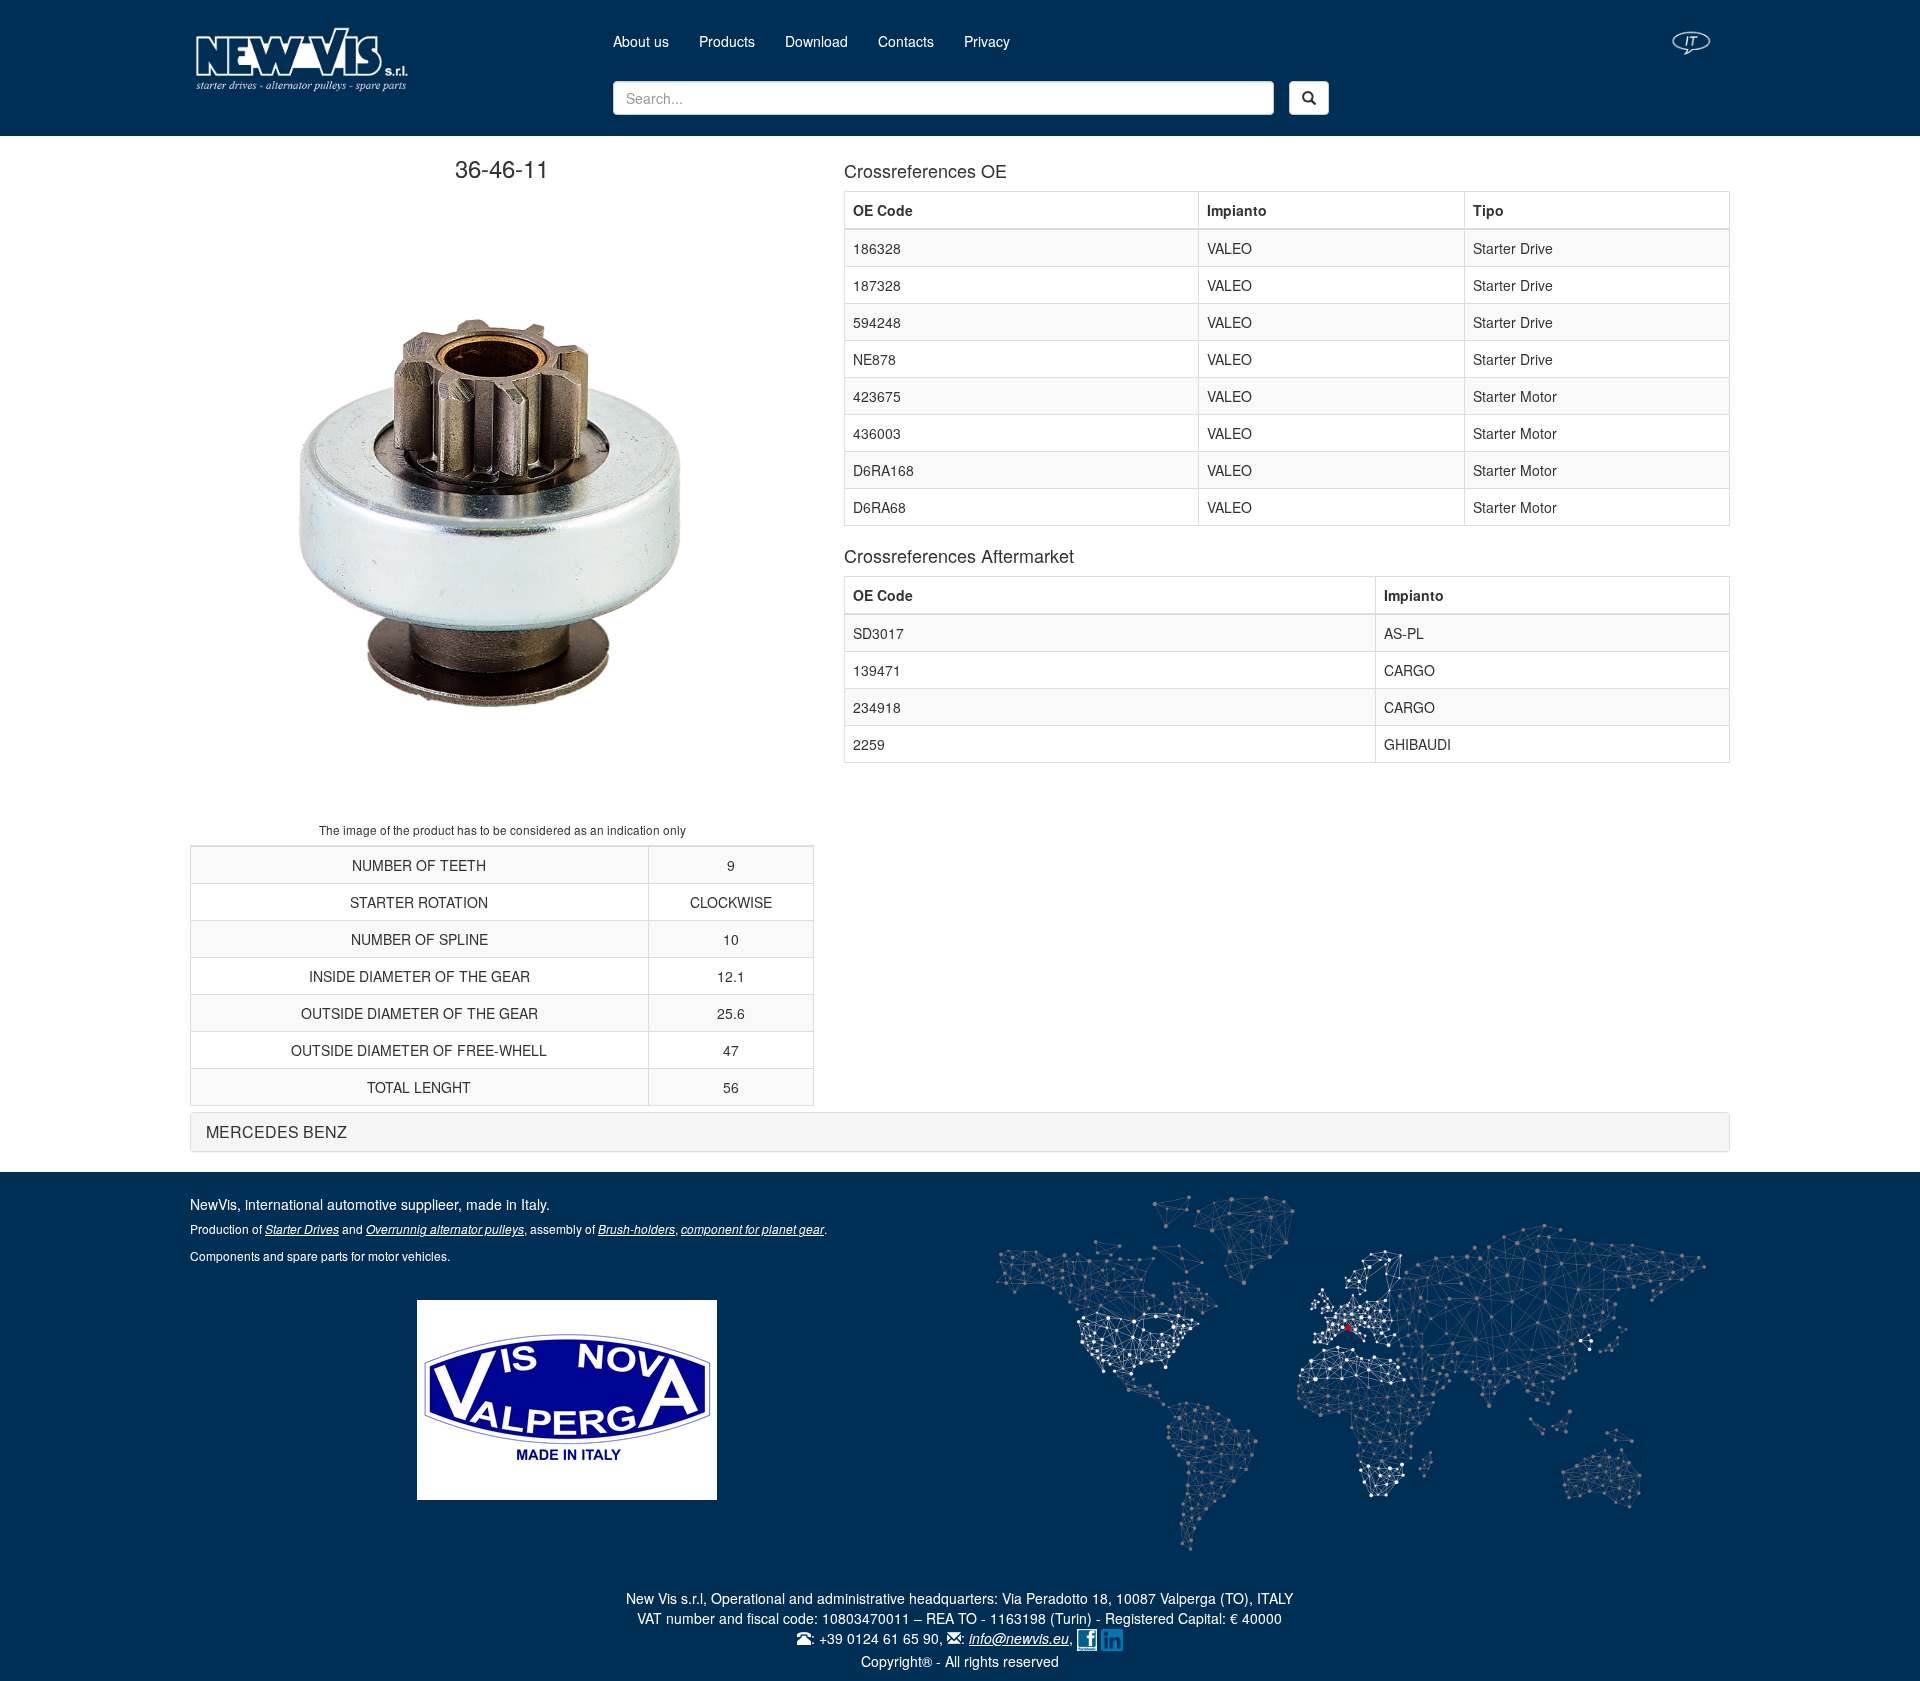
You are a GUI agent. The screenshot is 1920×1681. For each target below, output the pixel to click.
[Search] (1309, 98)
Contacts (906, 41)
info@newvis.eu (1019, 1638)
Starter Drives (302, 1228)
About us (648, 40)
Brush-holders (636, 1228)
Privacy (987, 41)
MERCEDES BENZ (276, 1131)
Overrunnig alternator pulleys (445, 1228)
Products (727, 41)
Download (816, 41)
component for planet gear (752, 1228)
